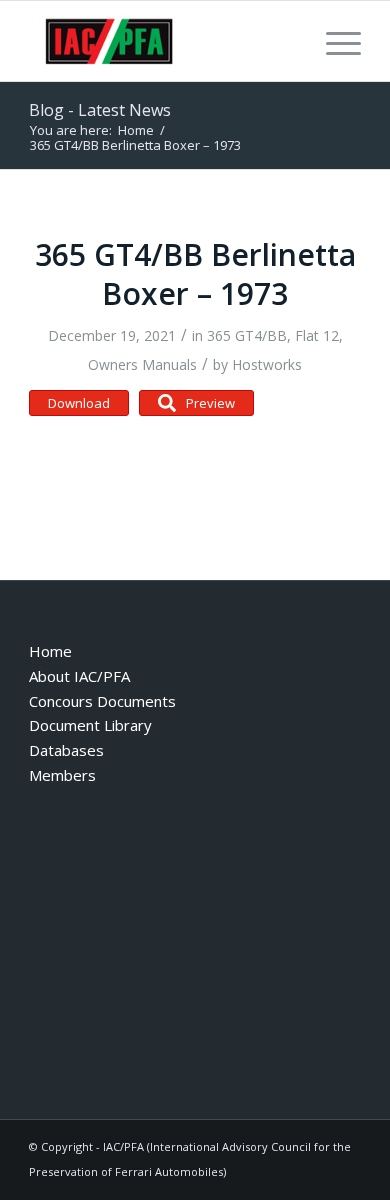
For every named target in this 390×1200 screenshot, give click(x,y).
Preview (210, 403)
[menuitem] (333, 41)
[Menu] (333, 41)
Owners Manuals (142, 364)
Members (62, 775)
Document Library (90, 725)
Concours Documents (102, 701)
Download (79, 403)
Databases (66, 750)
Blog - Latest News (100, 110)
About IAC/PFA (79, 676)
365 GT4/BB (247, 335)
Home (50, 651)
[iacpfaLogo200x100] (161, 41)
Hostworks (267, 364)
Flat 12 (317, 335)
